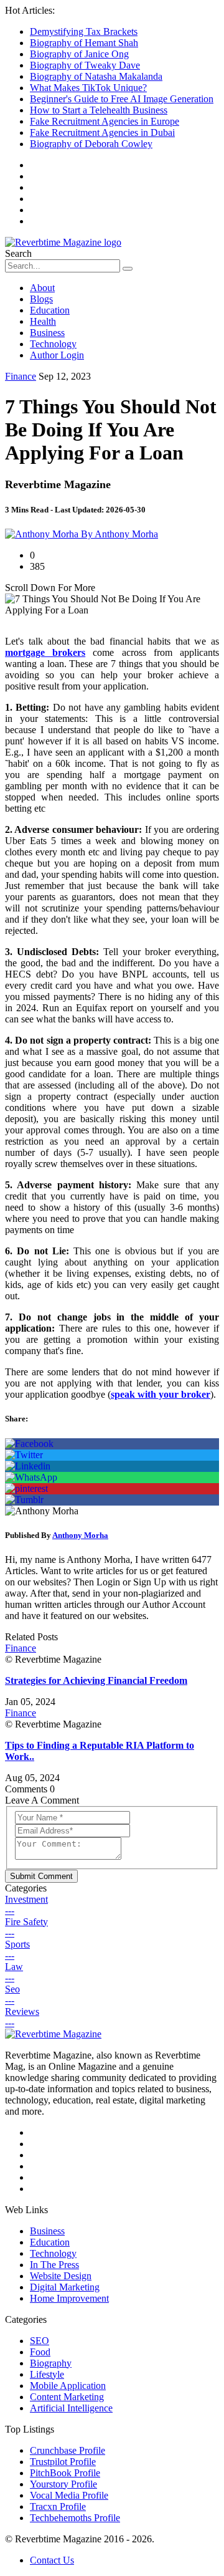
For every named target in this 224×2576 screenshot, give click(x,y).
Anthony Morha (80, 1535)
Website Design (61, 2276)
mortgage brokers (45, 652)
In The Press (54, 2265)
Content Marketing (67, 2397)
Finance (21, 376)
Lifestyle (47, 2374)
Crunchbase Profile (68, 2450)
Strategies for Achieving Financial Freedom (96, 1680)
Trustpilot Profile (63, 2462)
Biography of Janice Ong (79, 54)
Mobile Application (68, 2386)
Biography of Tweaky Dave (85, 65)
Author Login (57, 355)
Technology (53, 344)
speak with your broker (161, 1394)
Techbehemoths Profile (75, 2518)
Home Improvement (69, 2298)
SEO (40, 2341)
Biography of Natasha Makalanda (96, 76)
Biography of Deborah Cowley (91, 144)
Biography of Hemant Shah (84, 43)
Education (50, 310)
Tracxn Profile (58, 2506)
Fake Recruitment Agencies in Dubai (102, 132)
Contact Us (52, 2560)
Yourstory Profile (63, 2484)
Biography (51, 2363)
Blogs (41, 299)
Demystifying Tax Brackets (84, 31)
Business (47, 333)
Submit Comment (41, 1876)
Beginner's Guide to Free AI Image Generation (122, 99)
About (42, 288)
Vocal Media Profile (69, 2495)
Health (43, 321)
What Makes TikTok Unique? (88, 88)
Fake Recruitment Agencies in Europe (105, 121)
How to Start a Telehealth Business (99, 110)
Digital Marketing (65, 2287)
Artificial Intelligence (71, 2408)
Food (40, 2352)
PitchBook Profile (65, 2473)
